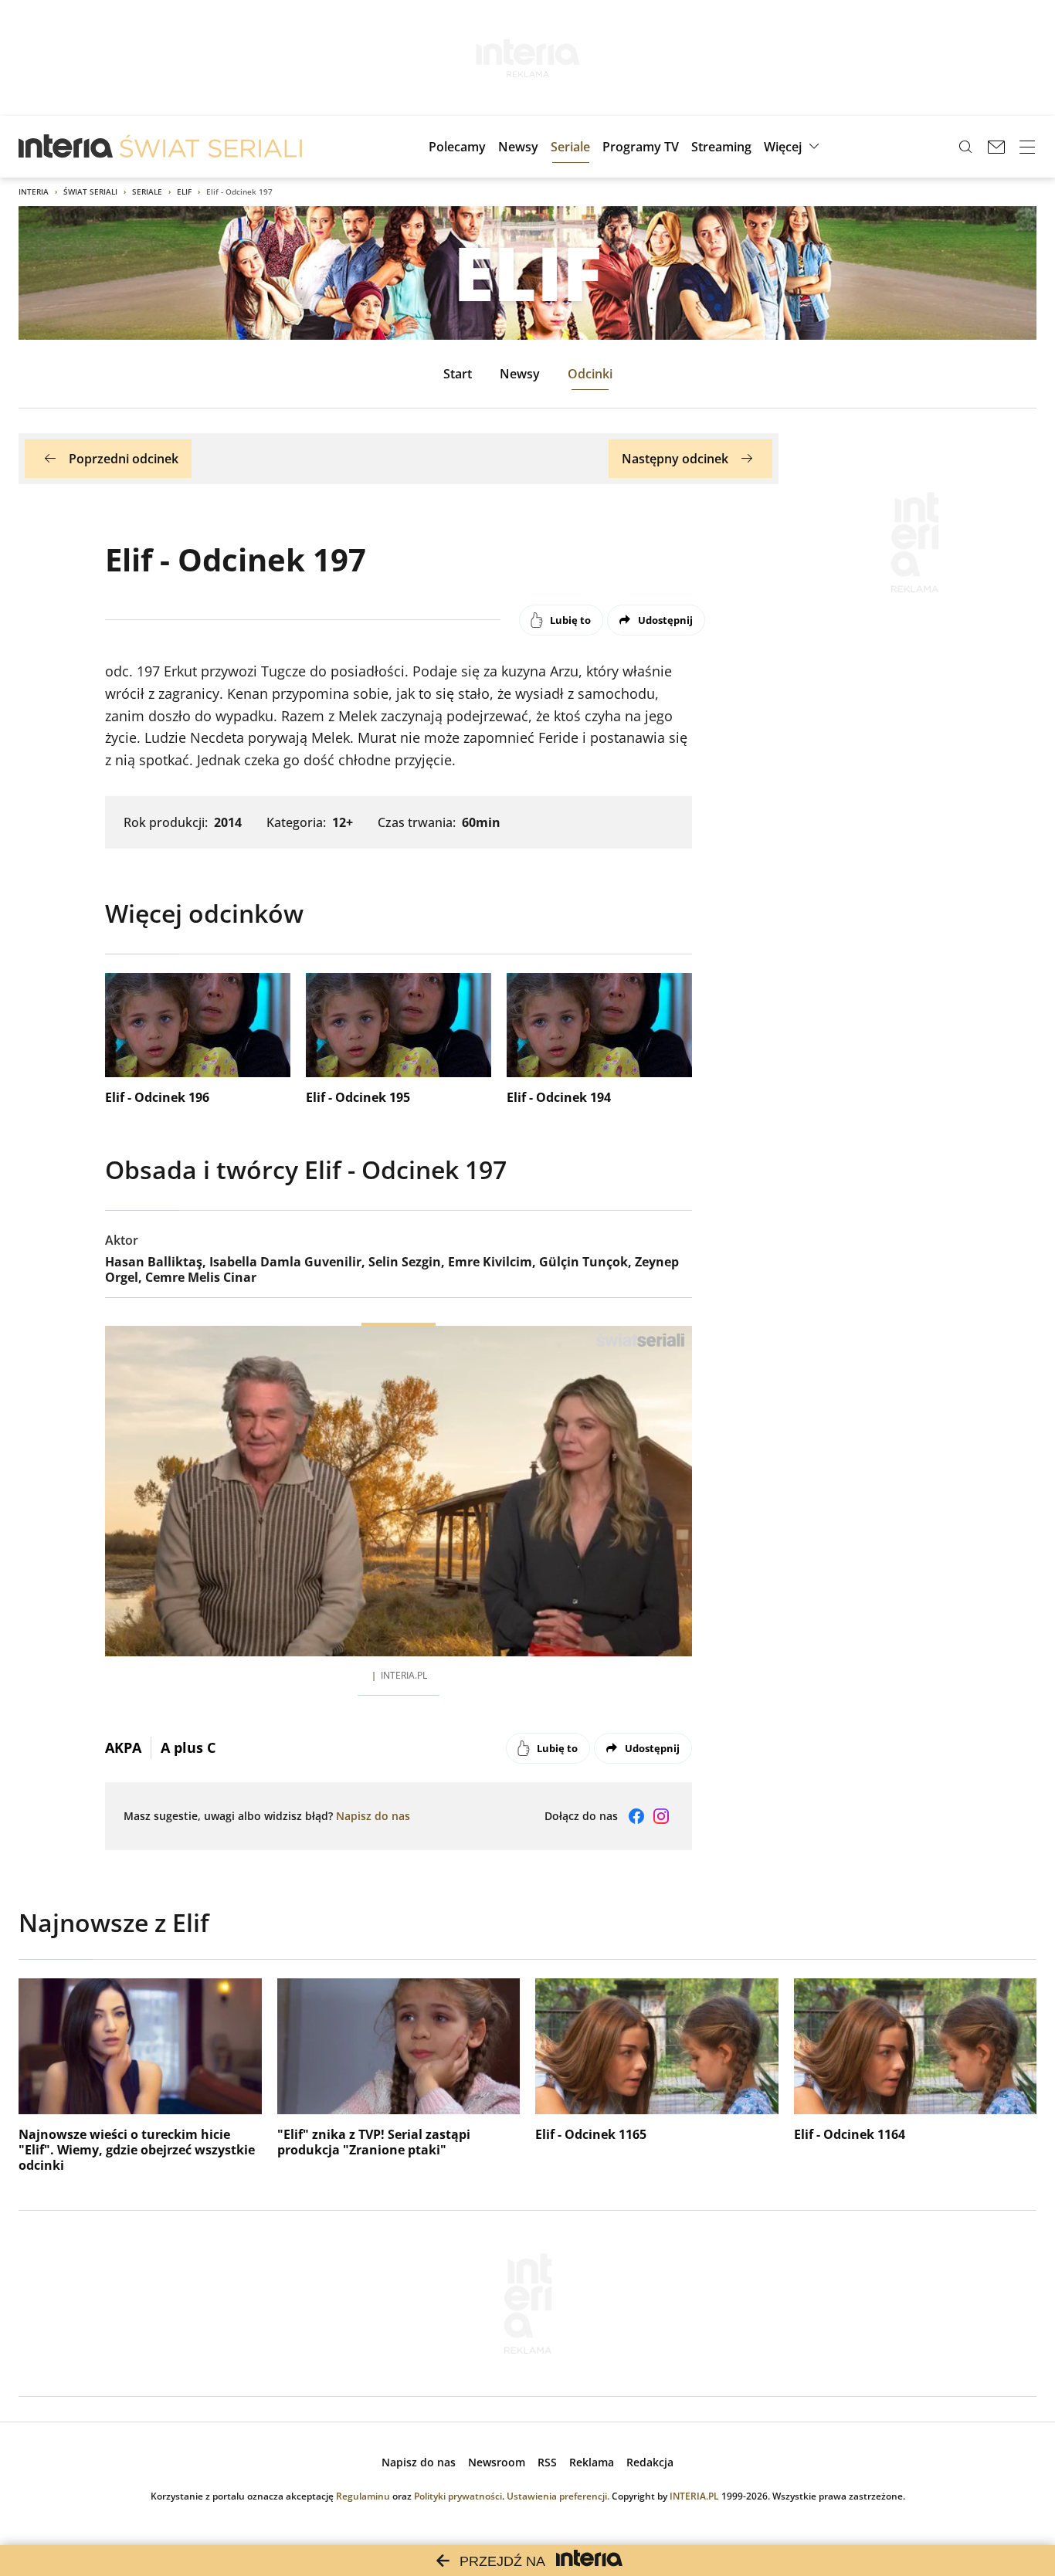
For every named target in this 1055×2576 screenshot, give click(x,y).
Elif (184, 192)
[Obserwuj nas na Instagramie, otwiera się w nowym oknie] (661, 1816)
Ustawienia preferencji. (558, 2496)
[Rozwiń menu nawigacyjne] (1027, 147)
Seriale (147, 192)
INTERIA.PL (694, 2496)
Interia (34, 192)
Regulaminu (363, 2496)
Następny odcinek (675, 459)
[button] (794, 147)
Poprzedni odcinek (124, 459)
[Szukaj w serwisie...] (965, 147)
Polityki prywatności (458, 2496)
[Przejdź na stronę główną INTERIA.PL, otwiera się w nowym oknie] (66, 147)
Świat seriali (90, 192)
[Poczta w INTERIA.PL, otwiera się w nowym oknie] (996, 147)
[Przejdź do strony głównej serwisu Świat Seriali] (211, 147)
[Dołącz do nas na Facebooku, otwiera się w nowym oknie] (636, 1816)
